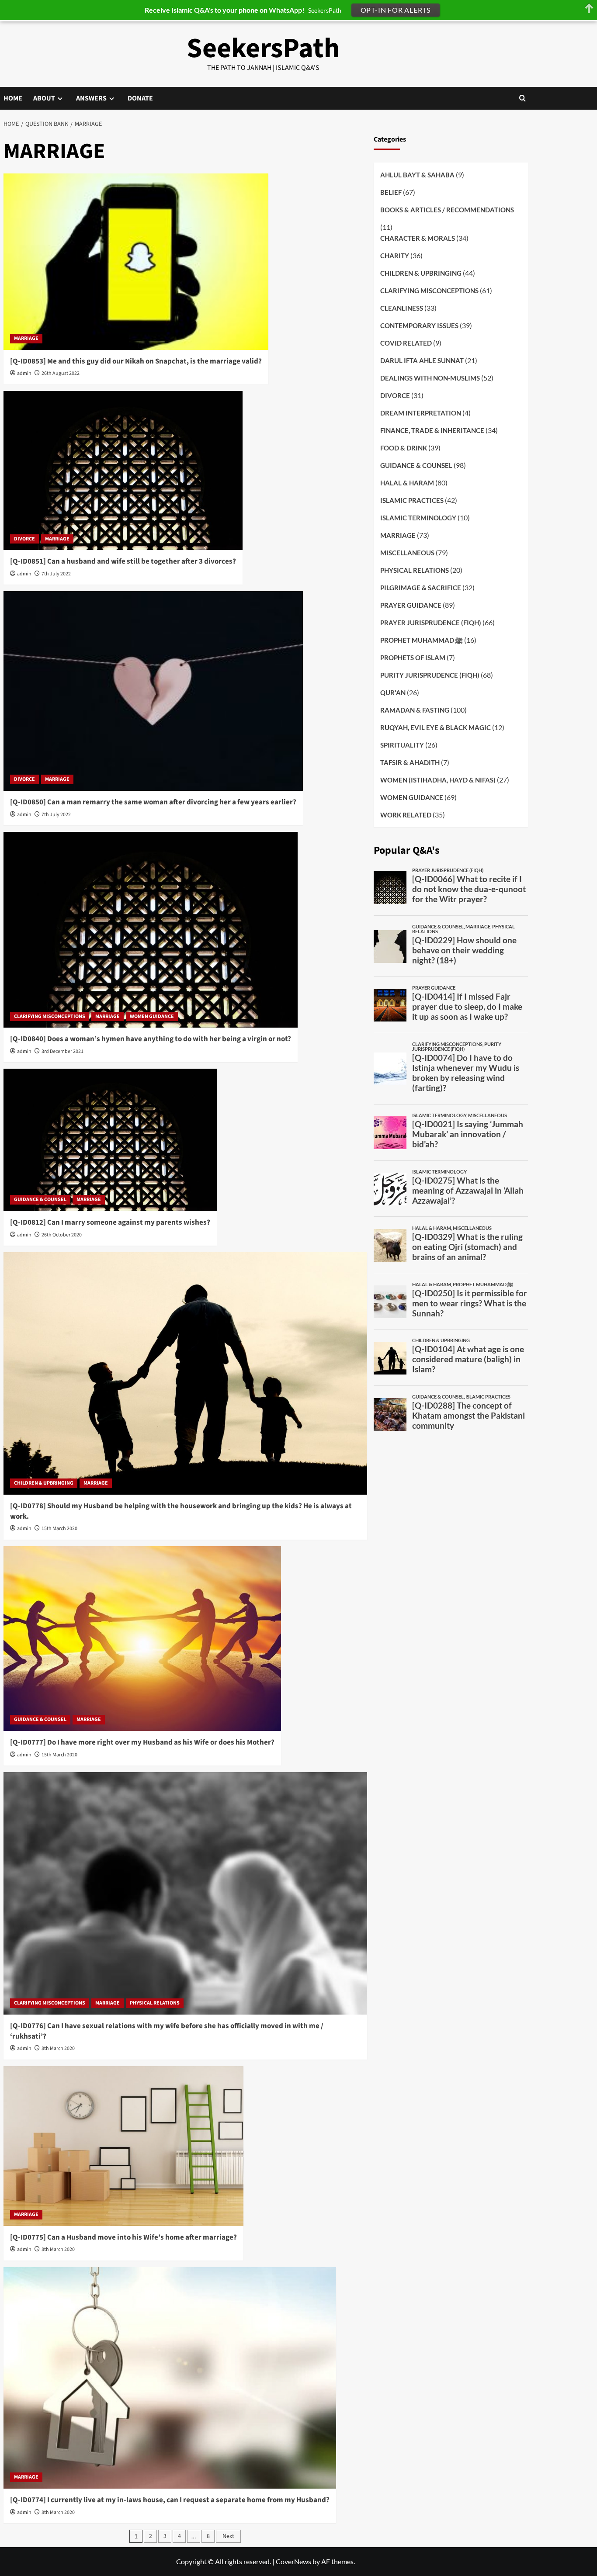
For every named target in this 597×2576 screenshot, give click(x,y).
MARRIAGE (26, 338)
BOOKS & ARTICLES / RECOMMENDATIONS (447, 209)
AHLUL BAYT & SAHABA (417, 174)
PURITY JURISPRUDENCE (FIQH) (430, 675)
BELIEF (391, 192)
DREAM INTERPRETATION (421, 413)
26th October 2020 (62, 1235)
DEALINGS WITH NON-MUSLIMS (430, 378)
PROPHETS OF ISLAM (413, 658)
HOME (13, 98)
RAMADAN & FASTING (415, 710)
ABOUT (44, 98)
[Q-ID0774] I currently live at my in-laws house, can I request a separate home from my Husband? (170, 2500)
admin (24, 373)
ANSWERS (91, 98)
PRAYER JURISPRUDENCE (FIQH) (431, 623)
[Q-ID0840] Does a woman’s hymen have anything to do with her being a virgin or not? (151, 1039)
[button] (522, 98)
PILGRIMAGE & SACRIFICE (421, 588)
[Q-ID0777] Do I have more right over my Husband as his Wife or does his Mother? (142, 1742)
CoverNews (293, 2561)
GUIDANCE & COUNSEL (40, 1200)
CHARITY (395, 256)
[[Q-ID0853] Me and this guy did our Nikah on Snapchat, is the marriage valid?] (136, 262)
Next (228, 2536)
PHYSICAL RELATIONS (155, 2003)
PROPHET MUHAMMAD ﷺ (422, 640)
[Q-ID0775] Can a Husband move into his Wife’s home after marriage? (123, 2237)
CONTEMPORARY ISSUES (419, 325)
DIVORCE (24, 539)
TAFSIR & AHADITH (410, 762)
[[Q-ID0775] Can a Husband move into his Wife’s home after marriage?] (123, 2146)
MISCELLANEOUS (407, 553)
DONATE (140, 98)
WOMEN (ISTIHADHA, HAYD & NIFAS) (438, 780)
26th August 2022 (61, 373)
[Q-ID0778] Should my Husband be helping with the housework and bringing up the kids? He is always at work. (181, 1511)
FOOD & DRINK (404, 448)
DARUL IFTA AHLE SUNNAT (422, 360)
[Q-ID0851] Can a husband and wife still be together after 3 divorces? (123, 561)
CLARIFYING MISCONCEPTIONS (50, 1016)
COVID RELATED (406, 343)
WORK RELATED (406, 815)
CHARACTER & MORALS (418, 238)
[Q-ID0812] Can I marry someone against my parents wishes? (110, 1222)
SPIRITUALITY (402, 745)
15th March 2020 (59, 1529)
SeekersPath (263, 48)
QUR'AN (393, 692)
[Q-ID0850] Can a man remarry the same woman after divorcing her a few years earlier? (153, 802)
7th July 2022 (56, 574)
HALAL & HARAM (407, 483)
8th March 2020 (58, 2048)
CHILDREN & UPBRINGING (44, 1483)
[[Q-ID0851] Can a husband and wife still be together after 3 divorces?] (123, 471)
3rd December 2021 (62, 1051)
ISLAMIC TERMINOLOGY (418, 518)
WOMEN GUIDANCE (152, 1016)
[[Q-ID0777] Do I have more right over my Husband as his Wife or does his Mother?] (142, 1639)
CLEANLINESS (402, 308)
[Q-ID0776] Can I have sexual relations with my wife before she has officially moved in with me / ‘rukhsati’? (167, 2031)
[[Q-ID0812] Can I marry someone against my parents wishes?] (110, 1140)
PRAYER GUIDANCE (411, 605)
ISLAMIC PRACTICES (412, 500)
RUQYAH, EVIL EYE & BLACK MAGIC (436, 727)
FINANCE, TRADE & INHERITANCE (432, 430)
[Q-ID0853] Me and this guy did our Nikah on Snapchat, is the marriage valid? (136, 361)
